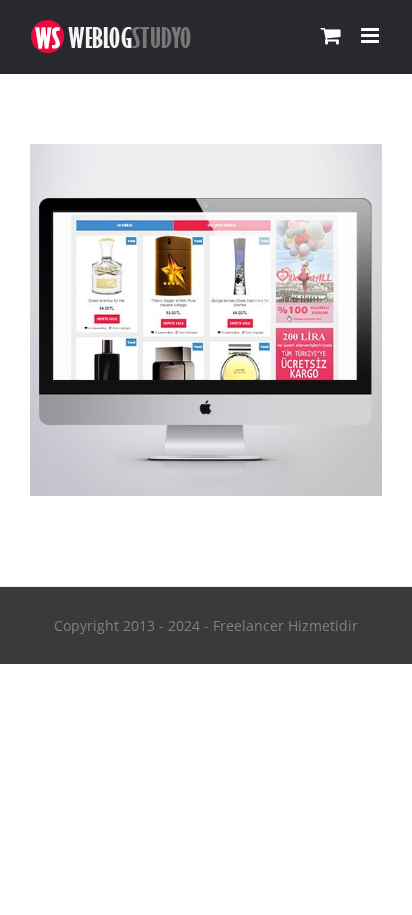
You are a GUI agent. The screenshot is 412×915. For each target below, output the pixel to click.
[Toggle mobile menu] (371, 35)
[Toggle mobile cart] (331, 35)
